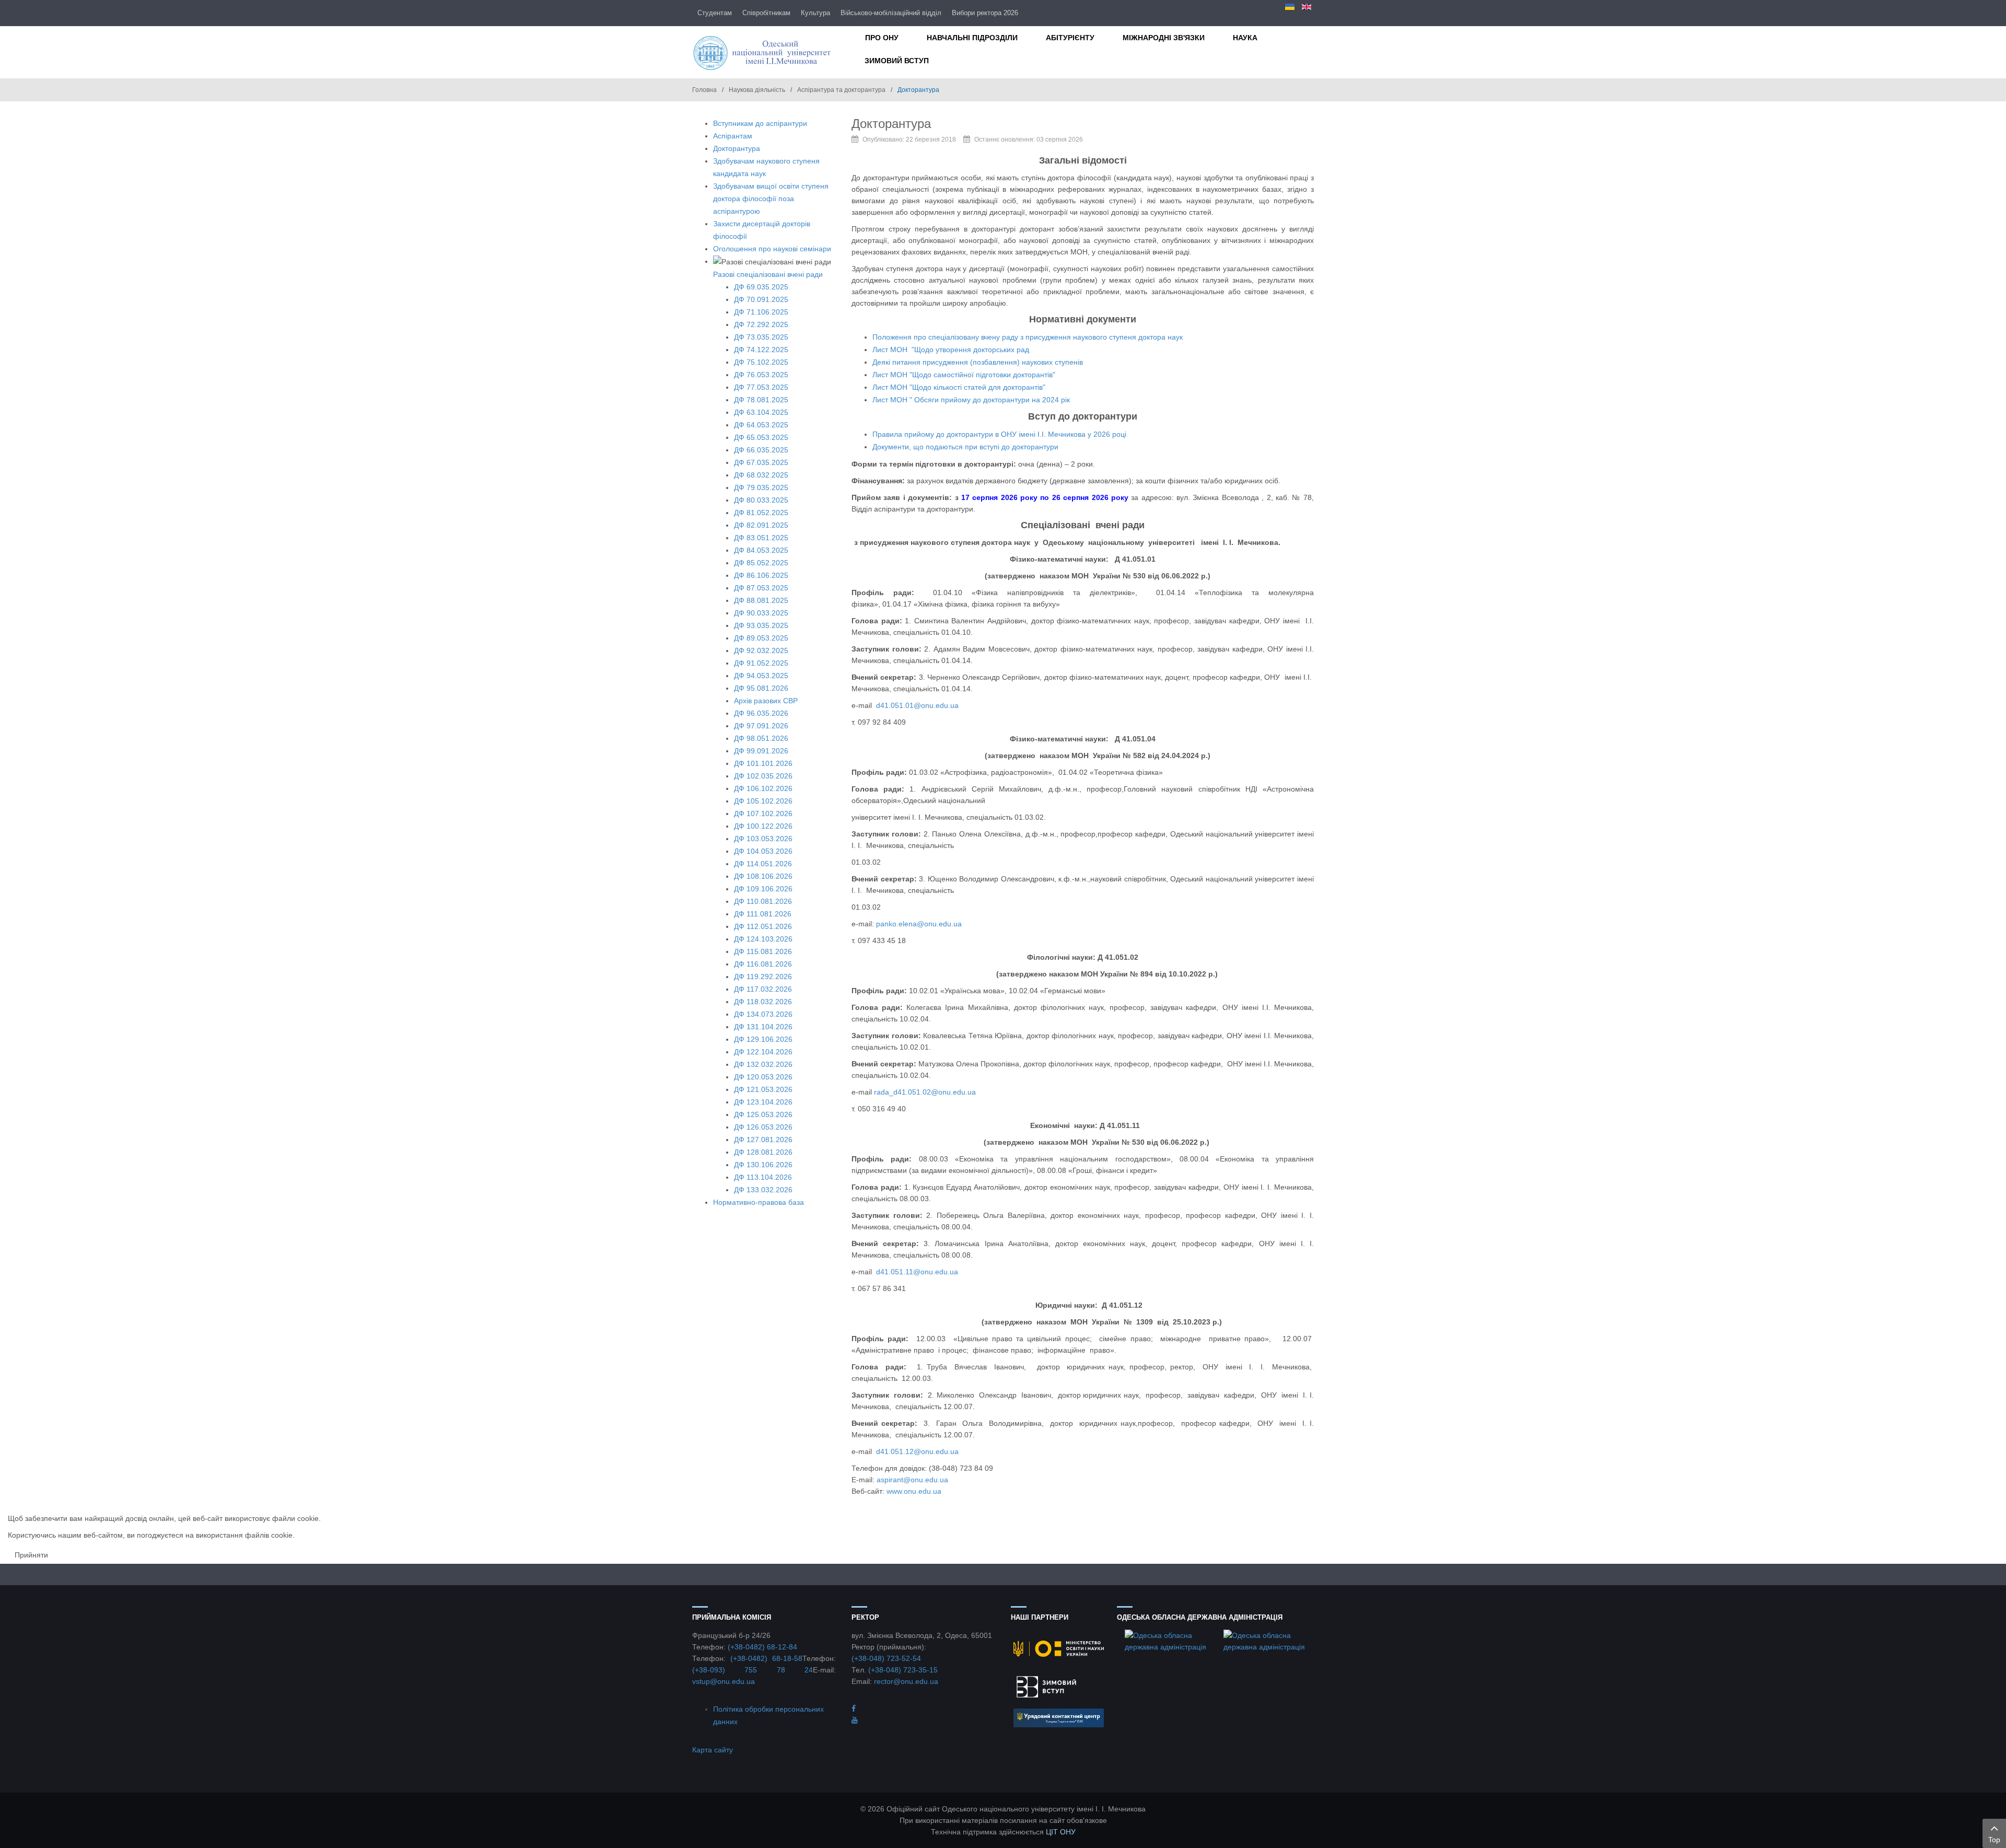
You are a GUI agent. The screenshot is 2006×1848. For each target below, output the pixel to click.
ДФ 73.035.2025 (761, 337)
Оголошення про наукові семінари (772, 249)
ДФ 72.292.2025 (761, 324)
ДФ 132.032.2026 (763, 1064)
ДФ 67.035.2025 (761, 462)
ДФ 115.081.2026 (763, 951)
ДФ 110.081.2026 (763, 901)
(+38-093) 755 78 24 (753, 1670)
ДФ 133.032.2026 (763, 1190)
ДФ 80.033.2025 (761, 500)
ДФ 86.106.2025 (761, 575)
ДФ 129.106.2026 (763, 1039)
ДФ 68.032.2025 (761, 475)
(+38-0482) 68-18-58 (766, 1658)
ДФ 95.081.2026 (761, 688)
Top (1994, 1840)
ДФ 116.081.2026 (763, 964)
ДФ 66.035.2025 (761, 450)
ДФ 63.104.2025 (761, 412)
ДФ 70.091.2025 (761, 299)
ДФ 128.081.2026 (763, 1152)
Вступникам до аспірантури (760, 123)
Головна (704, 90)
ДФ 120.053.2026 (763, 1077)
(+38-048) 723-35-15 (903, 1670)
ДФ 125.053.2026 (763, 1114)
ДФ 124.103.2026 (763, 939)
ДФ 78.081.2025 (761, 400)
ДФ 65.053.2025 (761, 437)
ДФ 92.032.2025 (761, 650)
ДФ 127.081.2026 (763, 1140)
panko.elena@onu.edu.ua (919, 924)
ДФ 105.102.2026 (763, 801)
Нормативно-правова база (759, 1202)
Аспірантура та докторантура (841, 90)
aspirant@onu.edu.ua (912, 1480)
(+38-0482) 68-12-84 (762, 1647)
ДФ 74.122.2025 (761, 350)
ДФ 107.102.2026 (763, 813)
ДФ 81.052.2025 (761, 513)
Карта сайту (713, 1750)
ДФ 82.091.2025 (761, 525)
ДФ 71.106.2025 (761, 312)
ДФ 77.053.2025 (761, 387)
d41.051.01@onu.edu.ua (917, 705)
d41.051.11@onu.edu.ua (917, 1272)
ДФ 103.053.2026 (763, 839)
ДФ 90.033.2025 (761, 613)
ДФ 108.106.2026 (763, 876)
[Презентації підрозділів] (855, 1720)
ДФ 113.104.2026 (763, 1177)
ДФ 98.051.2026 (761, 738)
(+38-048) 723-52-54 (886, 1658)
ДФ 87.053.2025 (761, 588)
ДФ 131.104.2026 (763, 1027)
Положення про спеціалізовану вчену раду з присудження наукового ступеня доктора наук (1028, 337)
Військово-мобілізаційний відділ (891, 13)
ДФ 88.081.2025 (761, 600)
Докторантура (737, 148)
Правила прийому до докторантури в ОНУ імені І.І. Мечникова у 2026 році (999, 434)
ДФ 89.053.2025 (761, 638)
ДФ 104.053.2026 (763, 851)
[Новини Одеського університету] (854, 1708)
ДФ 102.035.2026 (763, 776)
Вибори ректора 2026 (985, 13)
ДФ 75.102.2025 (761, 362)
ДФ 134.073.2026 (763, 1014)
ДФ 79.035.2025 (761, 487)
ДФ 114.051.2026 (763, 864)
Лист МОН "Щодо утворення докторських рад (951, 350)
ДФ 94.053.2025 (761, 676)
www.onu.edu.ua (914, 1491)
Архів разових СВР (766, 701)
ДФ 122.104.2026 (763, 1052)
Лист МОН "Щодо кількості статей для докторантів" (959, 387)
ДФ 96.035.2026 (761, 713)
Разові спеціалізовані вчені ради (768, 274)
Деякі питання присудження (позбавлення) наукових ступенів (978, 362)
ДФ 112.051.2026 (763, 926)
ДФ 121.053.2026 (763, 1089)
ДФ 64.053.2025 (761, 425)
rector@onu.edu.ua (906, 1681)
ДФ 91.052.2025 (761, 663)
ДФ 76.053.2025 (761, 375)
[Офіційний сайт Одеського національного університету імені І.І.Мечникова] (764, 52)
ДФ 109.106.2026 (763, 889)
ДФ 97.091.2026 (761, 726)
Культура (815, 13)
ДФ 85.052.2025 (761, 563)
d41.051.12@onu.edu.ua (917, 1451)
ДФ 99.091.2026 (761, 751)
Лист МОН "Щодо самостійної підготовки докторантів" (964, 375)
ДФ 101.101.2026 (763, 763)
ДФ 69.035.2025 (761, 287)
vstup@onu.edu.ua (724, 1681)
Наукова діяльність (757, 90)
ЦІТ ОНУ (1061, 1832)
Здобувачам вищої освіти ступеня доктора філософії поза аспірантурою (771, 199)
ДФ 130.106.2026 (763, 1165)
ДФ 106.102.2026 (763, 788)
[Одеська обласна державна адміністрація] (1166, 1640)
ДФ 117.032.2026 (763, 989)
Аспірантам (733, 136)
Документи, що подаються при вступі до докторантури (965, 447)
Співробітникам (766, 13)
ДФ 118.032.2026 (763, 1002)
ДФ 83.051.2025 (761, 538)
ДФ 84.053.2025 (761, 550)
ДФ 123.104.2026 (763, 1102)
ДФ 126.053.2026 (763, 1127)
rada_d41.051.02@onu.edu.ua (925, 1092)
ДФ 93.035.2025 (761, 625)
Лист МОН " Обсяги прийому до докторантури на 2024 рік (971, 400)
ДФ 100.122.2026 (763, 826)
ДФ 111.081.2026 (763, 914)
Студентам (715, 13)
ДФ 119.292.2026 (763, 977)
